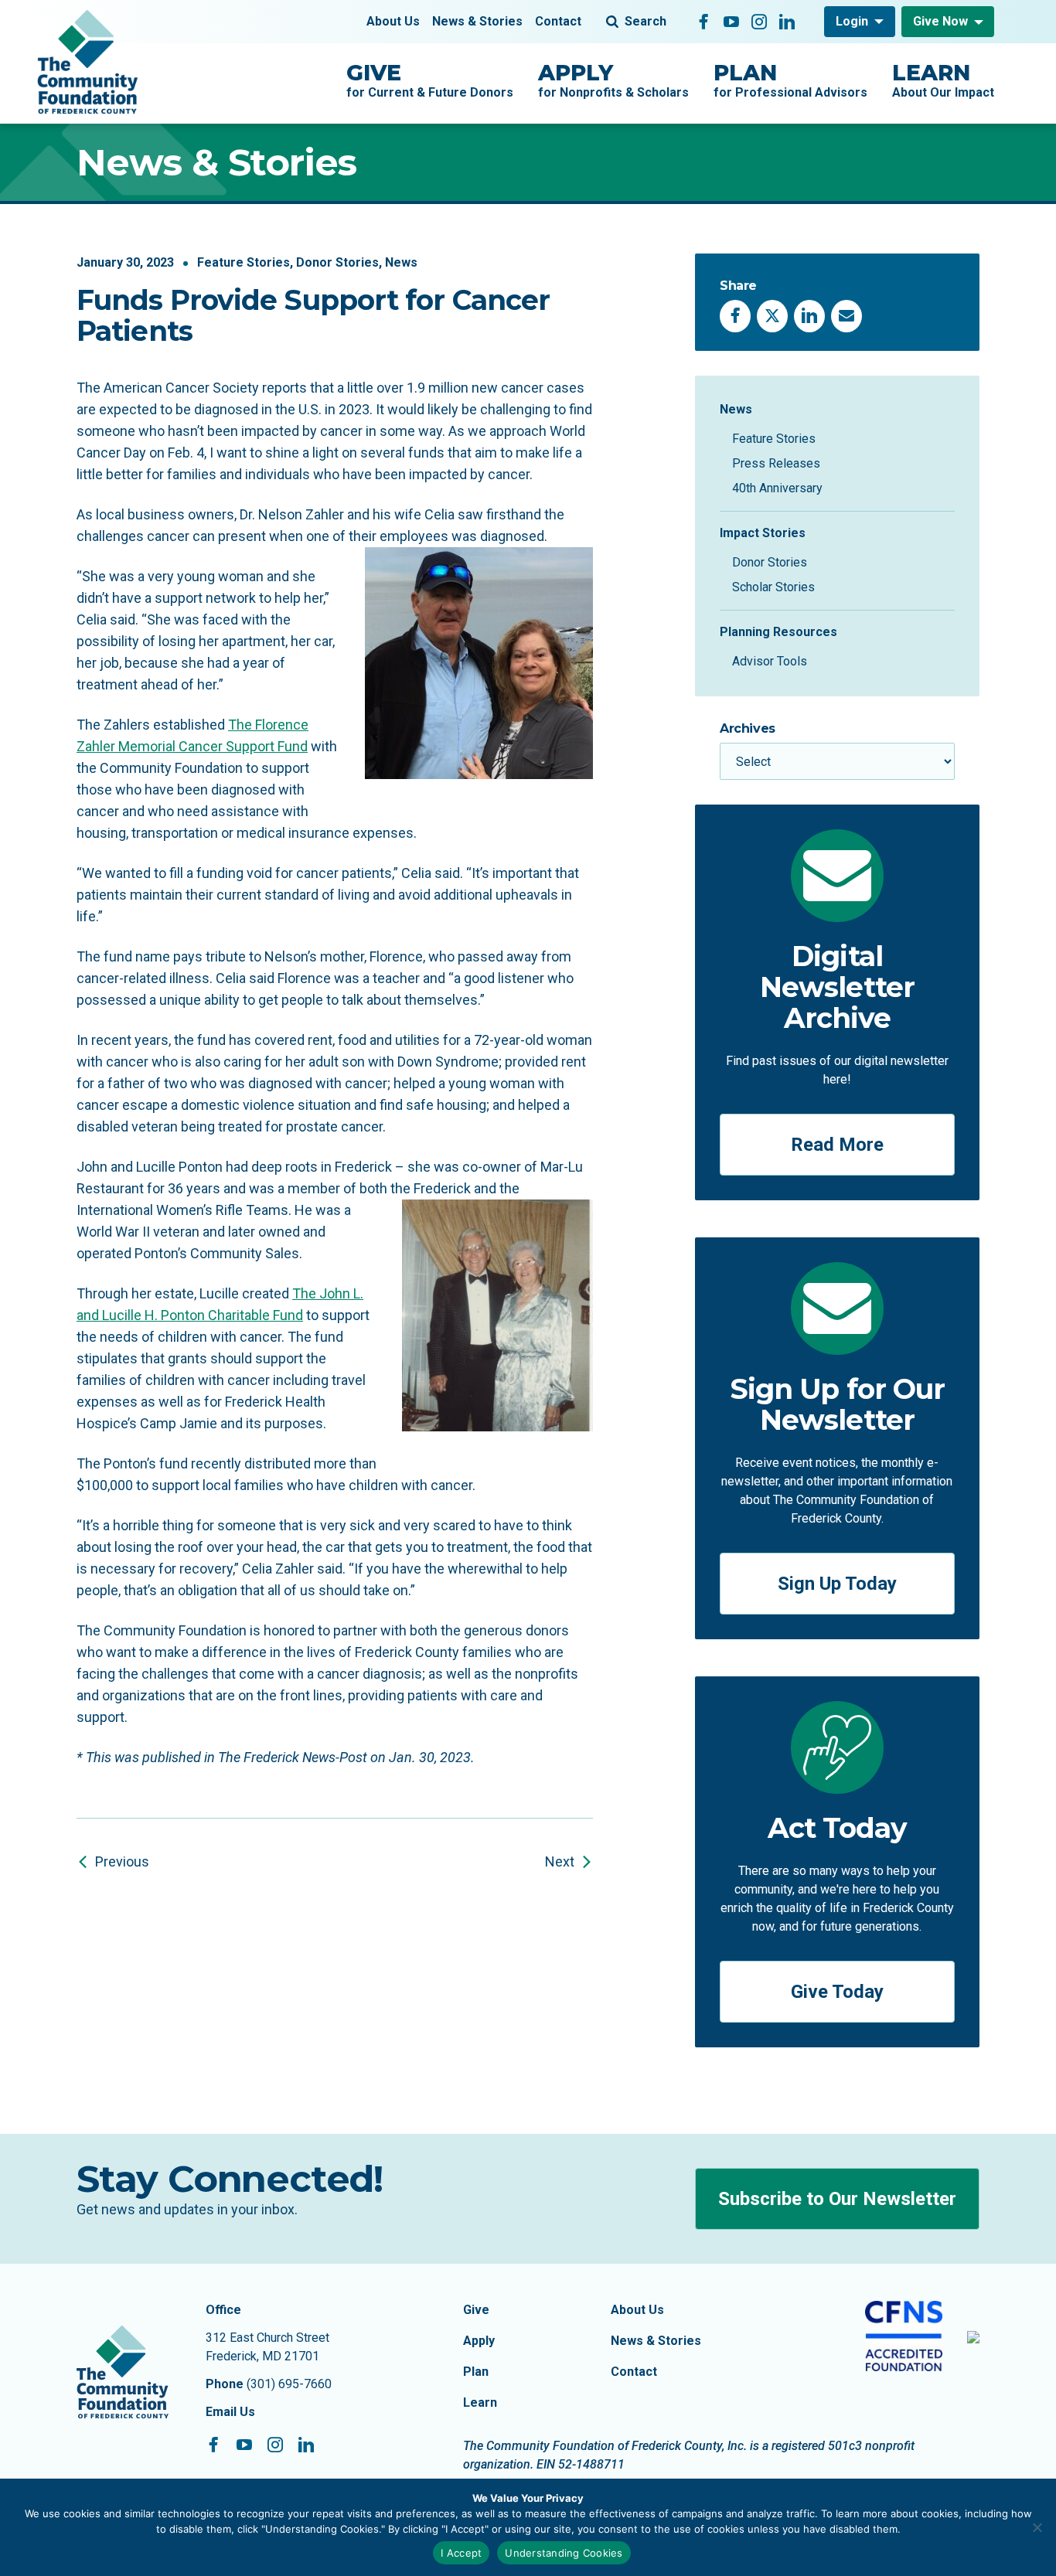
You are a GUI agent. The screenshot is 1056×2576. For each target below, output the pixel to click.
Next (560, 1861)
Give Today (837, 1992)
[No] (1037, 2527)
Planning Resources (778, 632)
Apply (479, 2341)
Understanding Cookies (564, 2553)
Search (646, 21)
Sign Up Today (837, 1584)
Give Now (940, 21)
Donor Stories (337, 262)
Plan (476, 2372)
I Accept (461, 2553)
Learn (480, 2402)
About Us (393, 21)
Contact (558, 21)
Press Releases (776, 463)
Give (476, 2310)
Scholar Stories (773, 587)
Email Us (230, 2412)
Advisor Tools (770, 661)
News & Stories (477, 21)
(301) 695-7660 (289, 2384)
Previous (122, 1861)
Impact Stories (763, 533)
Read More (837, 1145)
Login (852, 21)
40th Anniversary (777, 488)
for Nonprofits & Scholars (613, 80)
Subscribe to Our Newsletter (837, 2199)
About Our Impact (943, 80)
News (401, 262)
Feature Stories (244, 262)
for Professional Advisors (790, 80)
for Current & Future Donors (430, 80)
